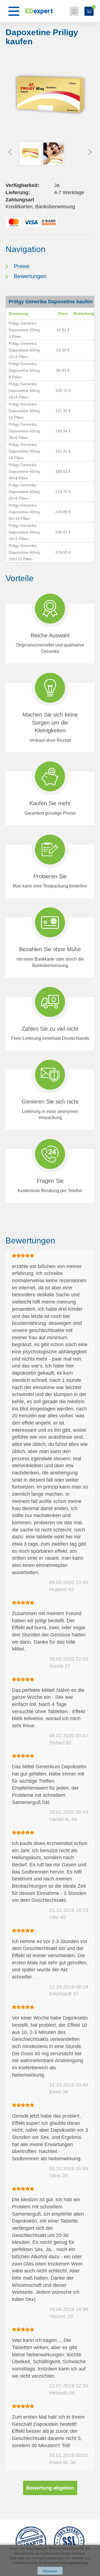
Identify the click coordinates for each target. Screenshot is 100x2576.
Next (90, 152)
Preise (22, 266)
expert (39, 11)
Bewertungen (30, 276)
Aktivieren (50, 2571)
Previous (10, 152)
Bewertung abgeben (50, 2488)
